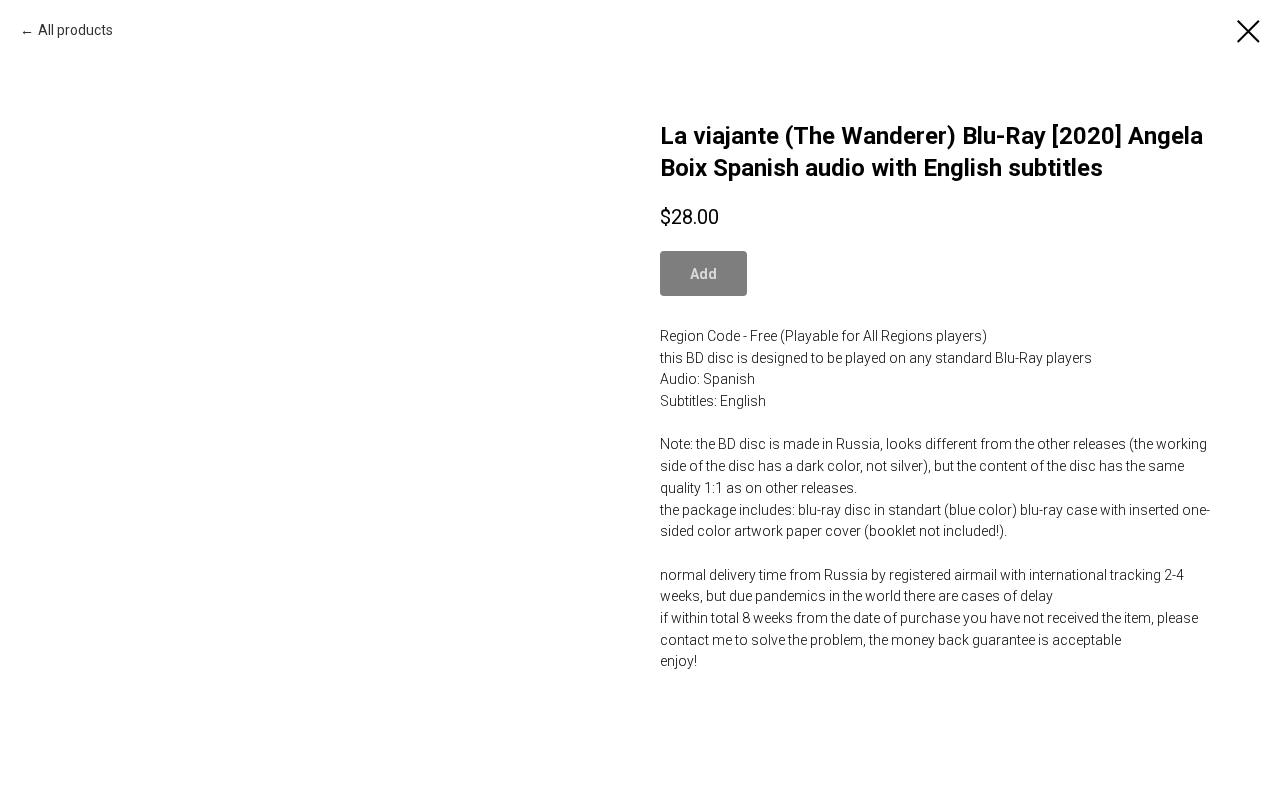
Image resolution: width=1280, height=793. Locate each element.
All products (75, 30)
